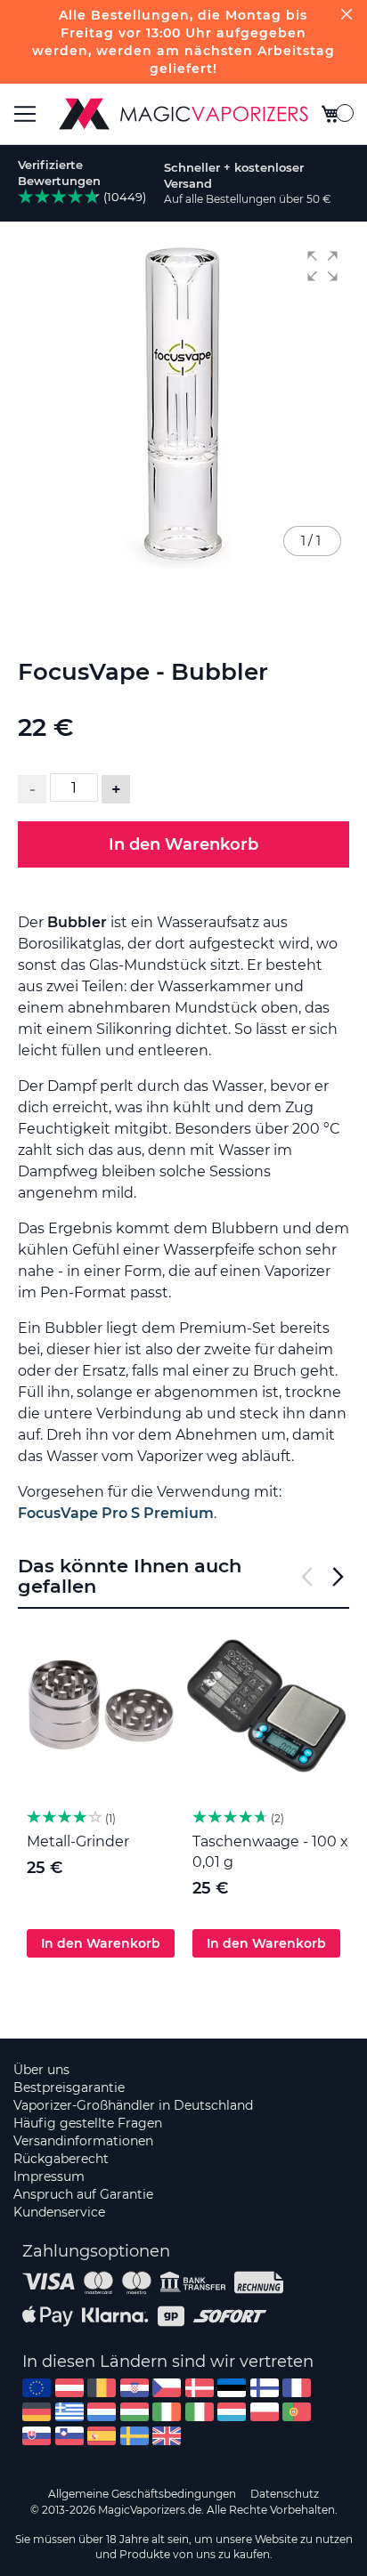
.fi (265, 2388)
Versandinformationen (83, 2141)
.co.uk (167, 2436)
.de (37, 2412)
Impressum (49, 2176)
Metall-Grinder (78, 1841)
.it (200, 2412)
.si (69, 2436)
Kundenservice (59, 2212)
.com (37, 2388)
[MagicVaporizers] (183, 114)
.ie (167, 2412)
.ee (232, 2388)
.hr (135, 2388)
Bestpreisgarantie (69, 2087)
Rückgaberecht (61, 2159)
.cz (167, 2388)
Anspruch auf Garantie (83, 2194)
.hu (135, 2412)
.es (102, 2436)
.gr (69, 2412)
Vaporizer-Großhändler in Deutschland (133, 2105)
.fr (297, 2388)
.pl (265, 2412)
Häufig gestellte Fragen (88, 2123)
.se (135, 2436)
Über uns (41, 2070)
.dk (200, 2388)
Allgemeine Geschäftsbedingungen (142, 2494)
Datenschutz (285, 2494)
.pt (297, 2412)
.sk (37, 2436)
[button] (322, 266)
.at (69, 2388)
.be (102, 2388)
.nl (102, 2412)
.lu (232, 2412)
